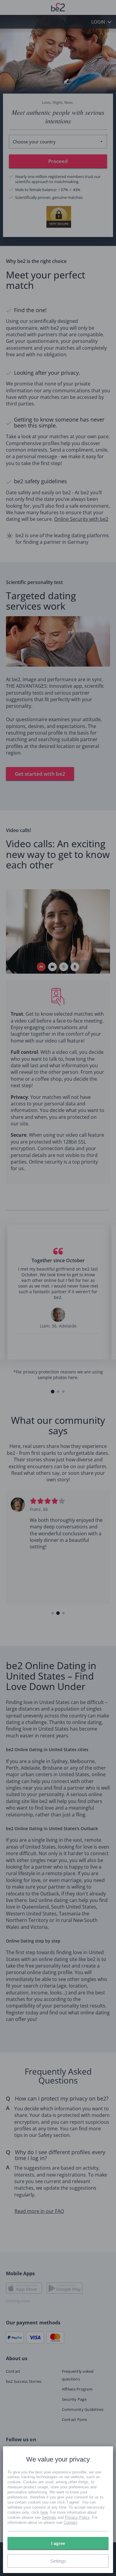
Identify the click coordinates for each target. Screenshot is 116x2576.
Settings (49, 2517)
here (44, 2512)
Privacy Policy (77, 2517)
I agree (58, 2543)
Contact (70, 2522)
